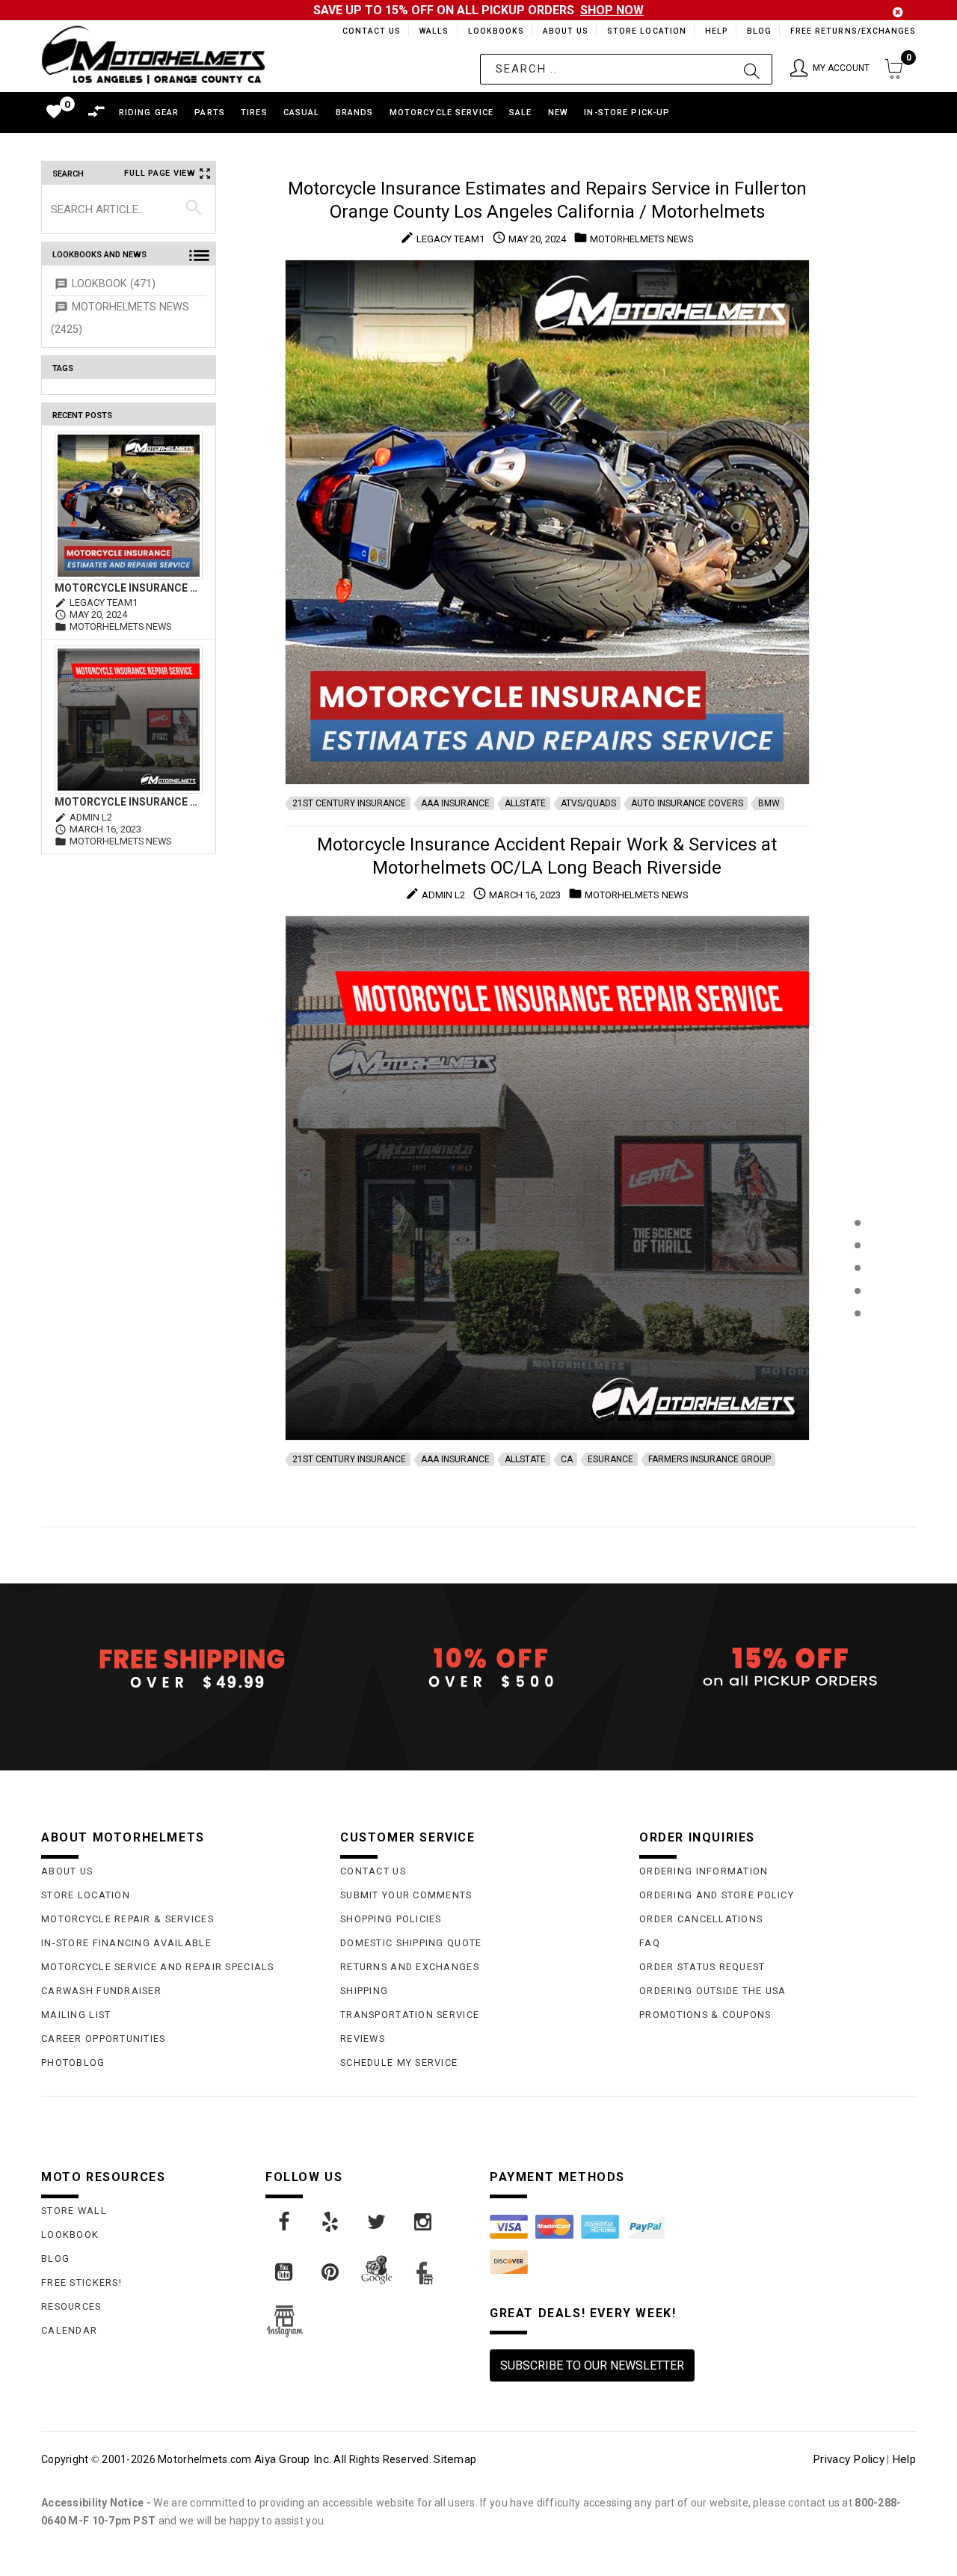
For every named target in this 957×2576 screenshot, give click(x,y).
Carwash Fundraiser (101, 1991)
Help (715, 31)
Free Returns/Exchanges (853, 31)
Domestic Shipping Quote (411, 1943)
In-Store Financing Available (126, 1943)
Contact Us (365, 31)
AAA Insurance (455, 803)
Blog (758, 31)
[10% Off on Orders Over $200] (478, 1668)
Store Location (646, 31)
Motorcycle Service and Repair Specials (158, 1967)
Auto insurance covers (687, 803)
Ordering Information (704, 1871)
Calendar (69, 2330)
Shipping (364, 1991)
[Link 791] (424, 2222)
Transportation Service (410, 2015)
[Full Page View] (857, 1189)
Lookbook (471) (114, 284)
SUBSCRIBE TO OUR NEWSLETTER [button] (592, 2365)
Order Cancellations (701, 1919)
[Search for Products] (857, 1338)
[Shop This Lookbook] (857, 1238)
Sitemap (455, 2459)
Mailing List (76, 2015)
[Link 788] (285, 2222)
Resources (71, 2306)
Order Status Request (702, 1967)
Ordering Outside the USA (713, 1991)
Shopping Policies (391, 1919)
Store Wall (74, 2211)
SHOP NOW (612, 10)
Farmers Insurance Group (710, 1459)
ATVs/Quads (588, 803)
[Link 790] (378, 2222)
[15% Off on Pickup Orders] (778, 1668)
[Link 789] (331, 2222)
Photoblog (73, 2063)
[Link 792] (285, 2272)
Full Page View (160, 173)
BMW (769, 803)
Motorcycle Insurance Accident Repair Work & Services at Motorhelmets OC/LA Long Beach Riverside (129, 802)
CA (567, 1459)
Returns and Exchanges (410, 1967)
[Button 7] (194, 209)
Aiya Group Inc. (293, 2459)
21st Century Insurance (349, 803)
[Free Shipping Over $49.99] (179, 1668)
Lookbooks (492, 31)
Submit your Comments (406, 1895)
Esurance (610, 1459)
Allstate (525, 803)
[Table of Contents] (857, 1387)
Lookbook (70, 2235)
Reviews (363, 2039)
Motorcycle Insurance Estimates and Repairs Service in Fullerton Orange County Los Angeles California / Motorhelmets (129, 588)
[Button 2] (752, 69)
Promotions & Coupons (705, 2015)
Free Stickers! (81, 2282)
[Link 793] (331, 2272)
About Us (563, 31)
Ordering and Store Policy (717, 1895)
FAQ (650, 1943)
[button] (830, 69)
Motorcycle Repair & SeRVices (127, 1919)
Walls (430, 31)
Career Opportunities (104, 2039)
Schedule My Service (399, 2063)
